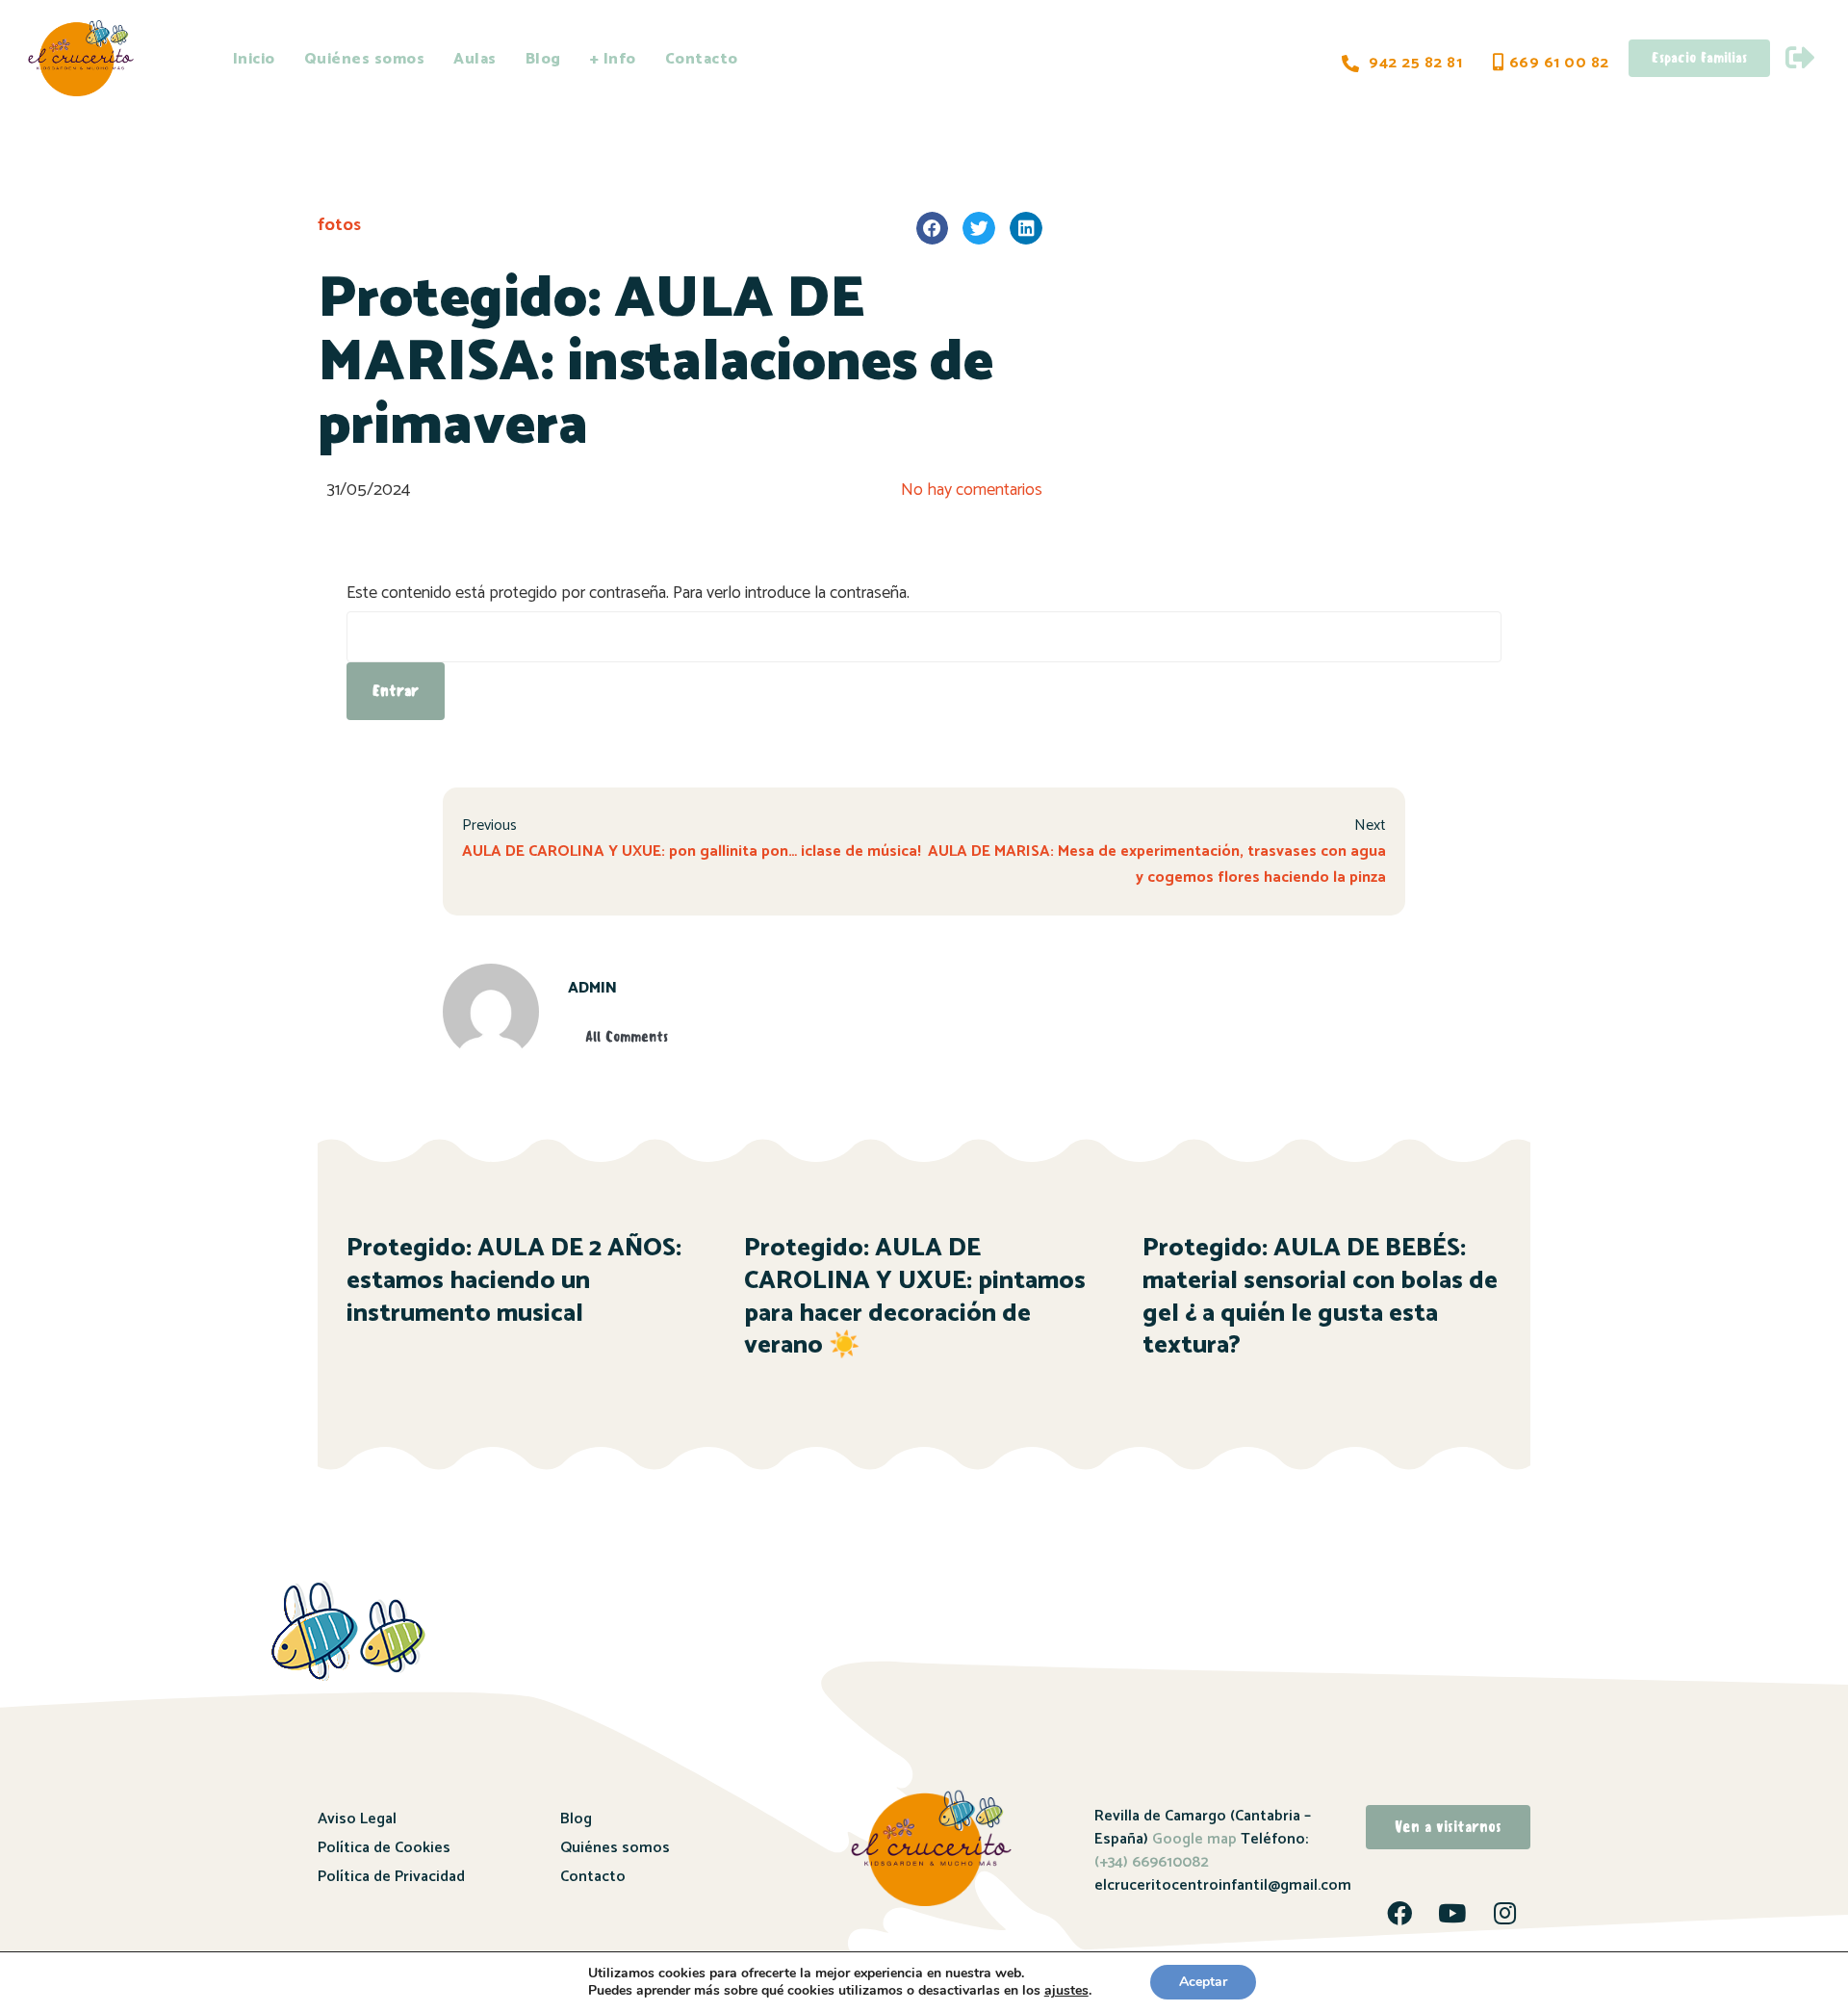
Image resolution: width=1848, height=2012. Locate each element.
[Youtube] (1452, 1913)
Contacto (702, 59)
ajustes (1066, 1991)
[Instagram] (1505, 1913)
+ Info (613, 59)
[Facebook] (1399, 1913)
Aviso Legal (357, 1819)
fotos (339, 225)
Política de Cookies (384, 1848)
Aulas (475, 59)
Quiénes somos (365, 59)
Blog (543, 59)
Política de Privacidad (391, 1877)
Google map (1194, 1839)
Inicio (254, 59)
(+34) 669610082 (1152, 1862)
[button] (933, 228)
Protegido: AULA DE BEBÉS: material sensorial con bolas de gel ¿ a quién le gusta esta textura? (1320, 1297)
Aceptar (1203, 1982)
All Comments (627, 1037)
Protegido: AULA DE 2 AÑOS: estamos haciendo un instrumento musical (514, 1281)
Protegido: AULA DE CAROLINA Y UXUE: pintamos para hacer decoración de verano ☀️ (915, 1297)
